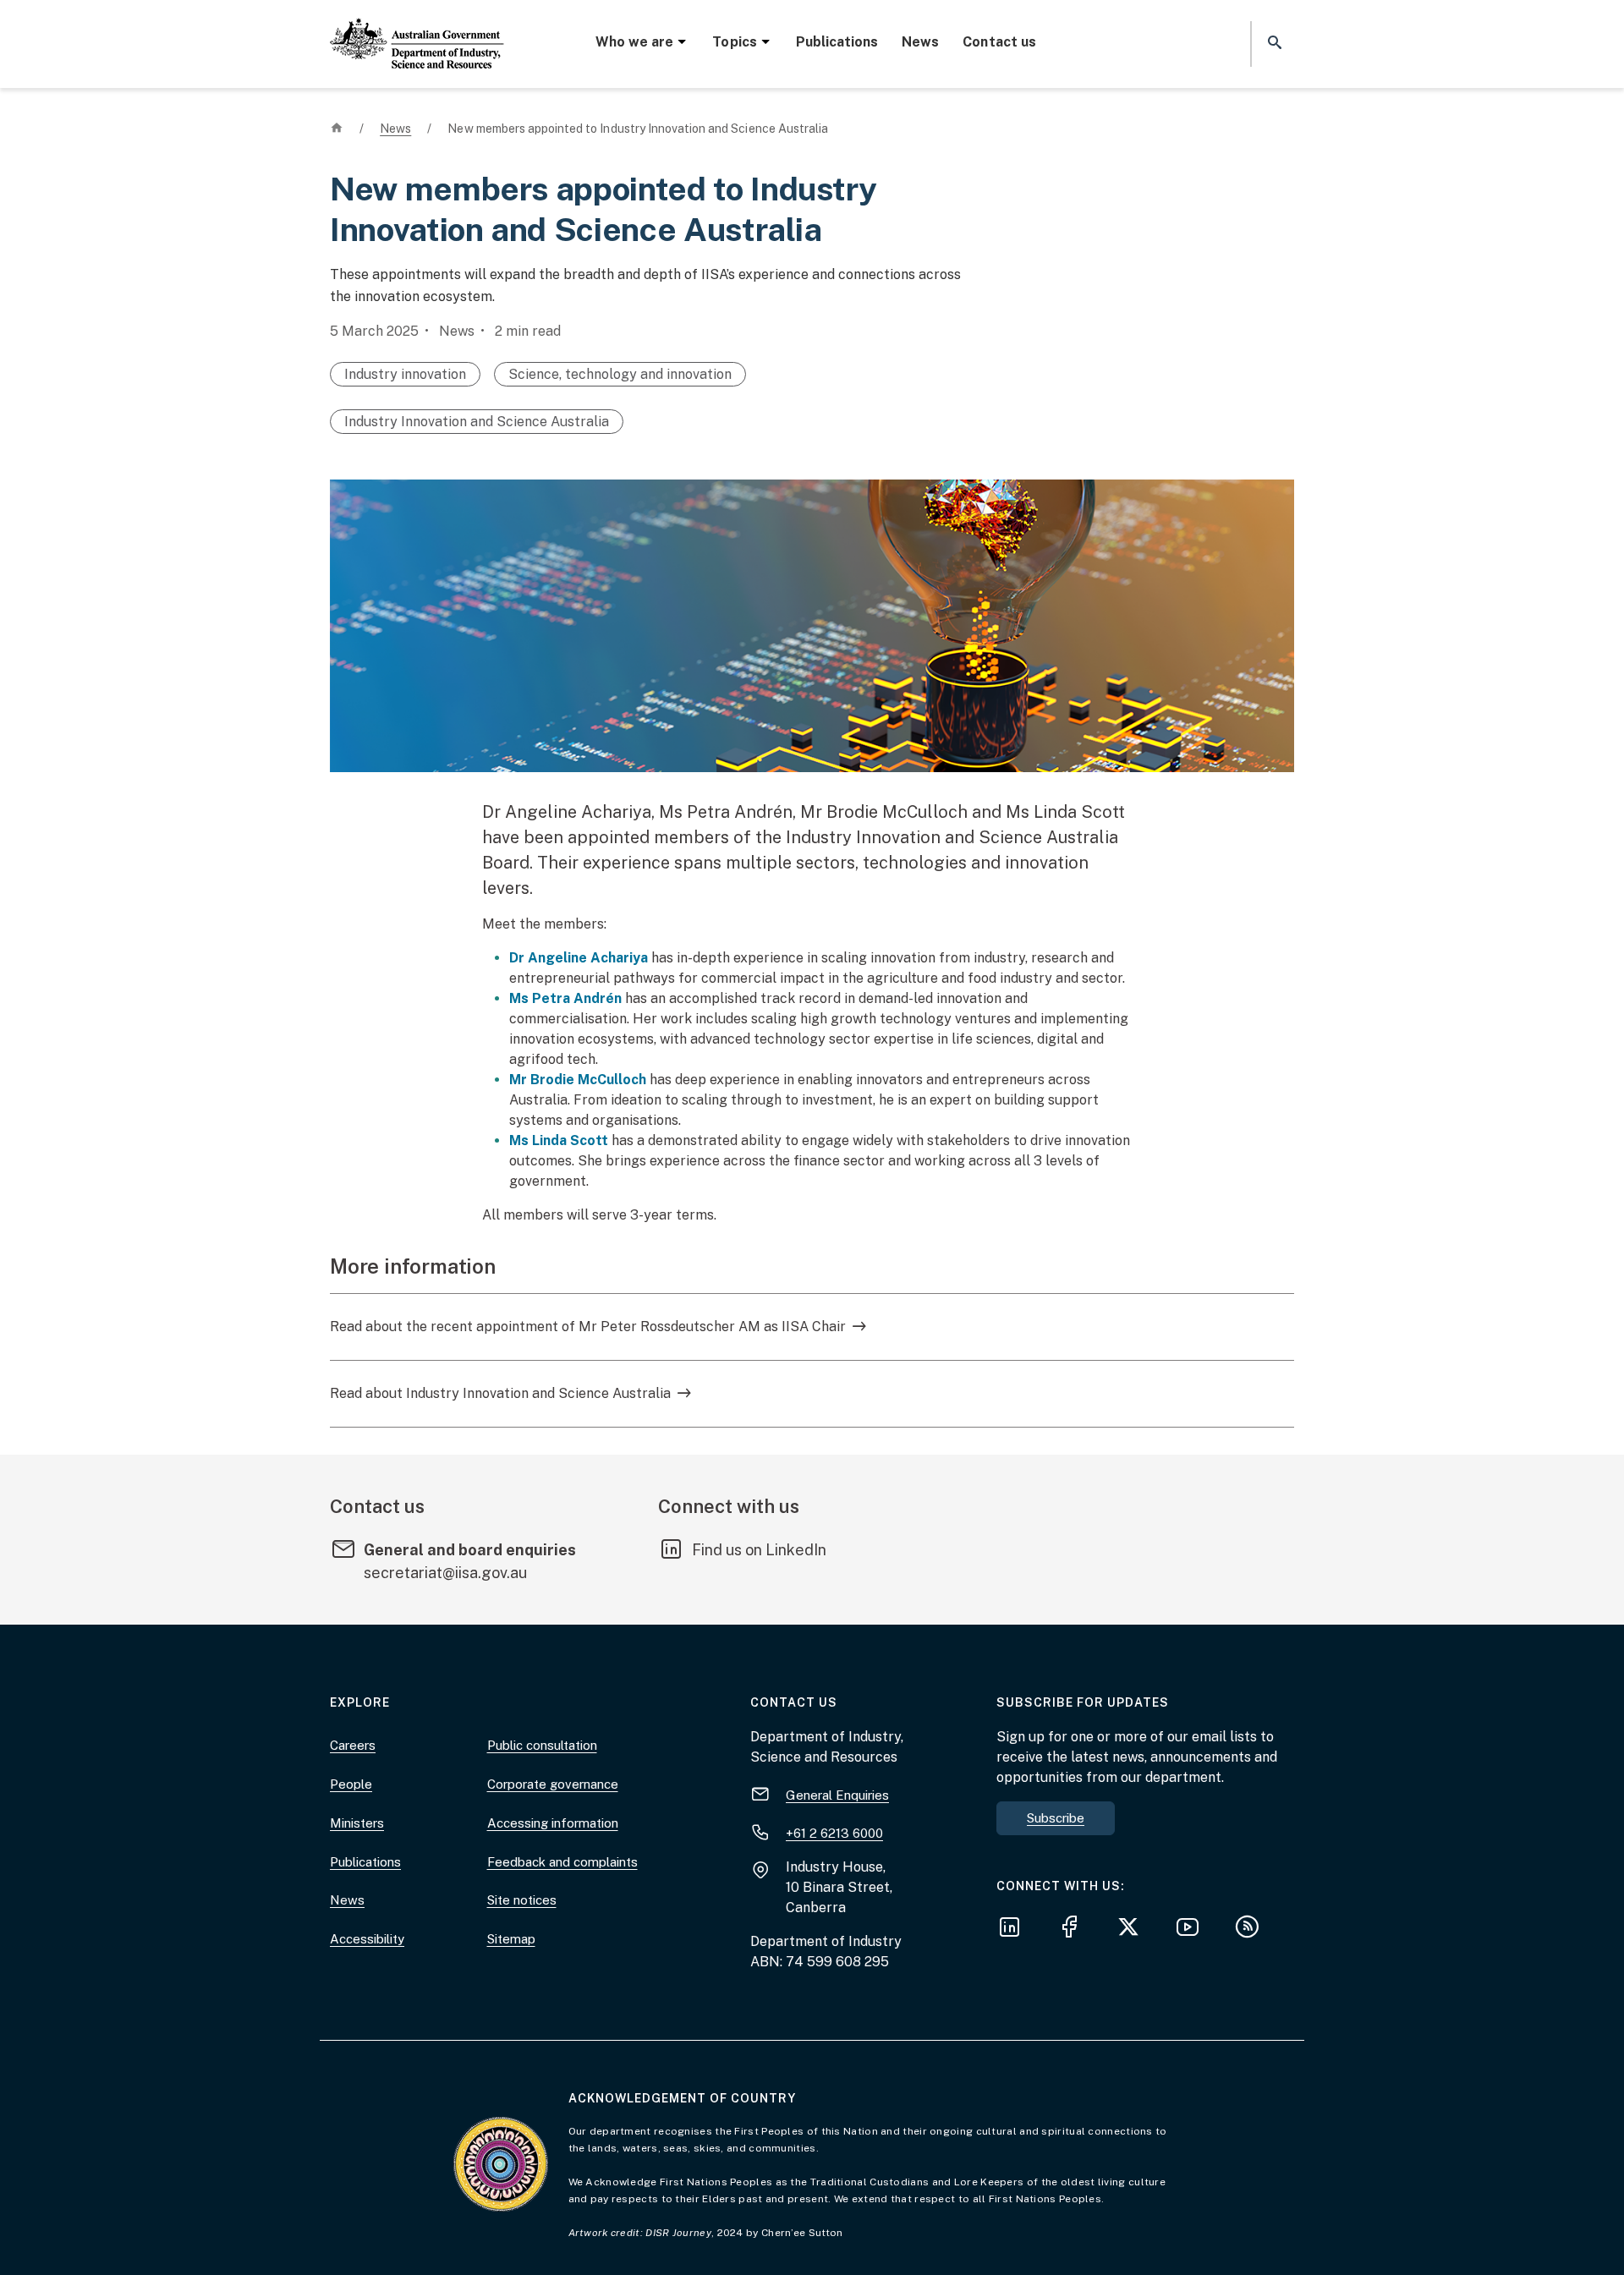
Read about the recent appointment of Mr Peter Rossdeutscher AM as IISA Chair (588, 1327)
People (351, 1784)
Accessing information (553, 1823)
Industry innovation (405, 374)
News (920, 42)
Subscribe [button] (1056, 1818)
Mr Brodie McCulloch (578, 1080)
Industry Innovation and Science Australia (477, 422)
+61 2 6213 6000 (834, 1833)
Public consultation (542, 1745)
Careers (353, 1745)
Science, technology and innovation (620, 374)
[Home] (417, 30)
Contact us (999, 42)
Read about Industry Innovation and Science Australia (500, 1393)
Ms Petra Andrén (565, 998)
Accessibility (367, 1939)
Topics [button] (734, 42)
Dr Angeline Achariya (579, 958)
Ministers (357, 1823)
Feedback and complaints (562, 1862)
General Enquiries (837, 1795)
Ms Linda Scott (559, 1140)
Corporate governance (553, 1784)
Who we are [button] (634, 42)
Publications (837, 42)
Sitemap (511, 1939)
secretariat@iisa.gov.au (445, 1573)
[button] (1273, 44)
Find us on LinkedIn (759, 1549)
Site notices (522, 1900)
